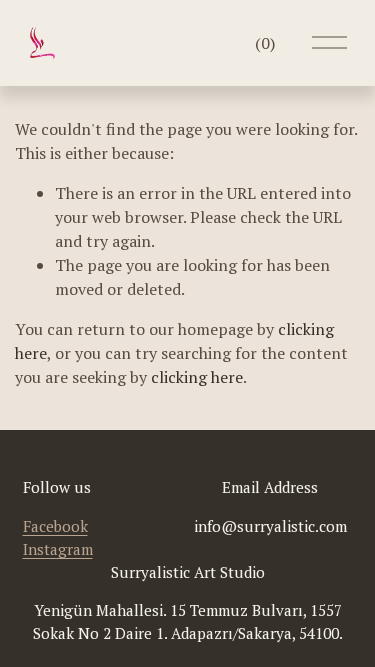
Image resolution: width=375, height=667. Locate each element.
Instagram (58, 549)
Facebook (55, 526)
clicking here (197, 377)
